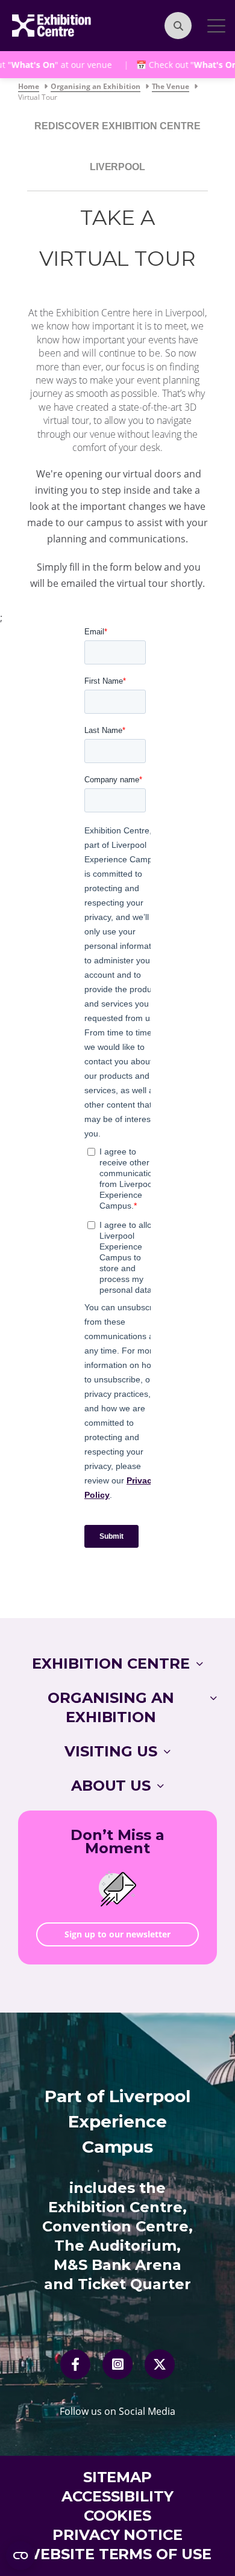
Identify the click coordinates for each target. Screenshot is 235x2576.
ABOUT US (111, 1786)
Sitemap (118, 2477)
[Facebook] (75, 2364)
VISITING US (111, 1751)
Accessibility (118, 2496)
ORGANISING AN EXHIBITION (111, 1707)
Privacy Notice (118, 2535)
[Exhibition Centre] (52, 25)
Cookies (118, 2516)
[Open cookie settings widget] (20, 2556)
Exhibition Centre (111, 1664)
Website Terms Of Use (118, 2554)
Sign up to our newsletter (117, 1934)
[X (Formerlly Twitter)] (160, 2364)
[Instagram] (118, 2364)
